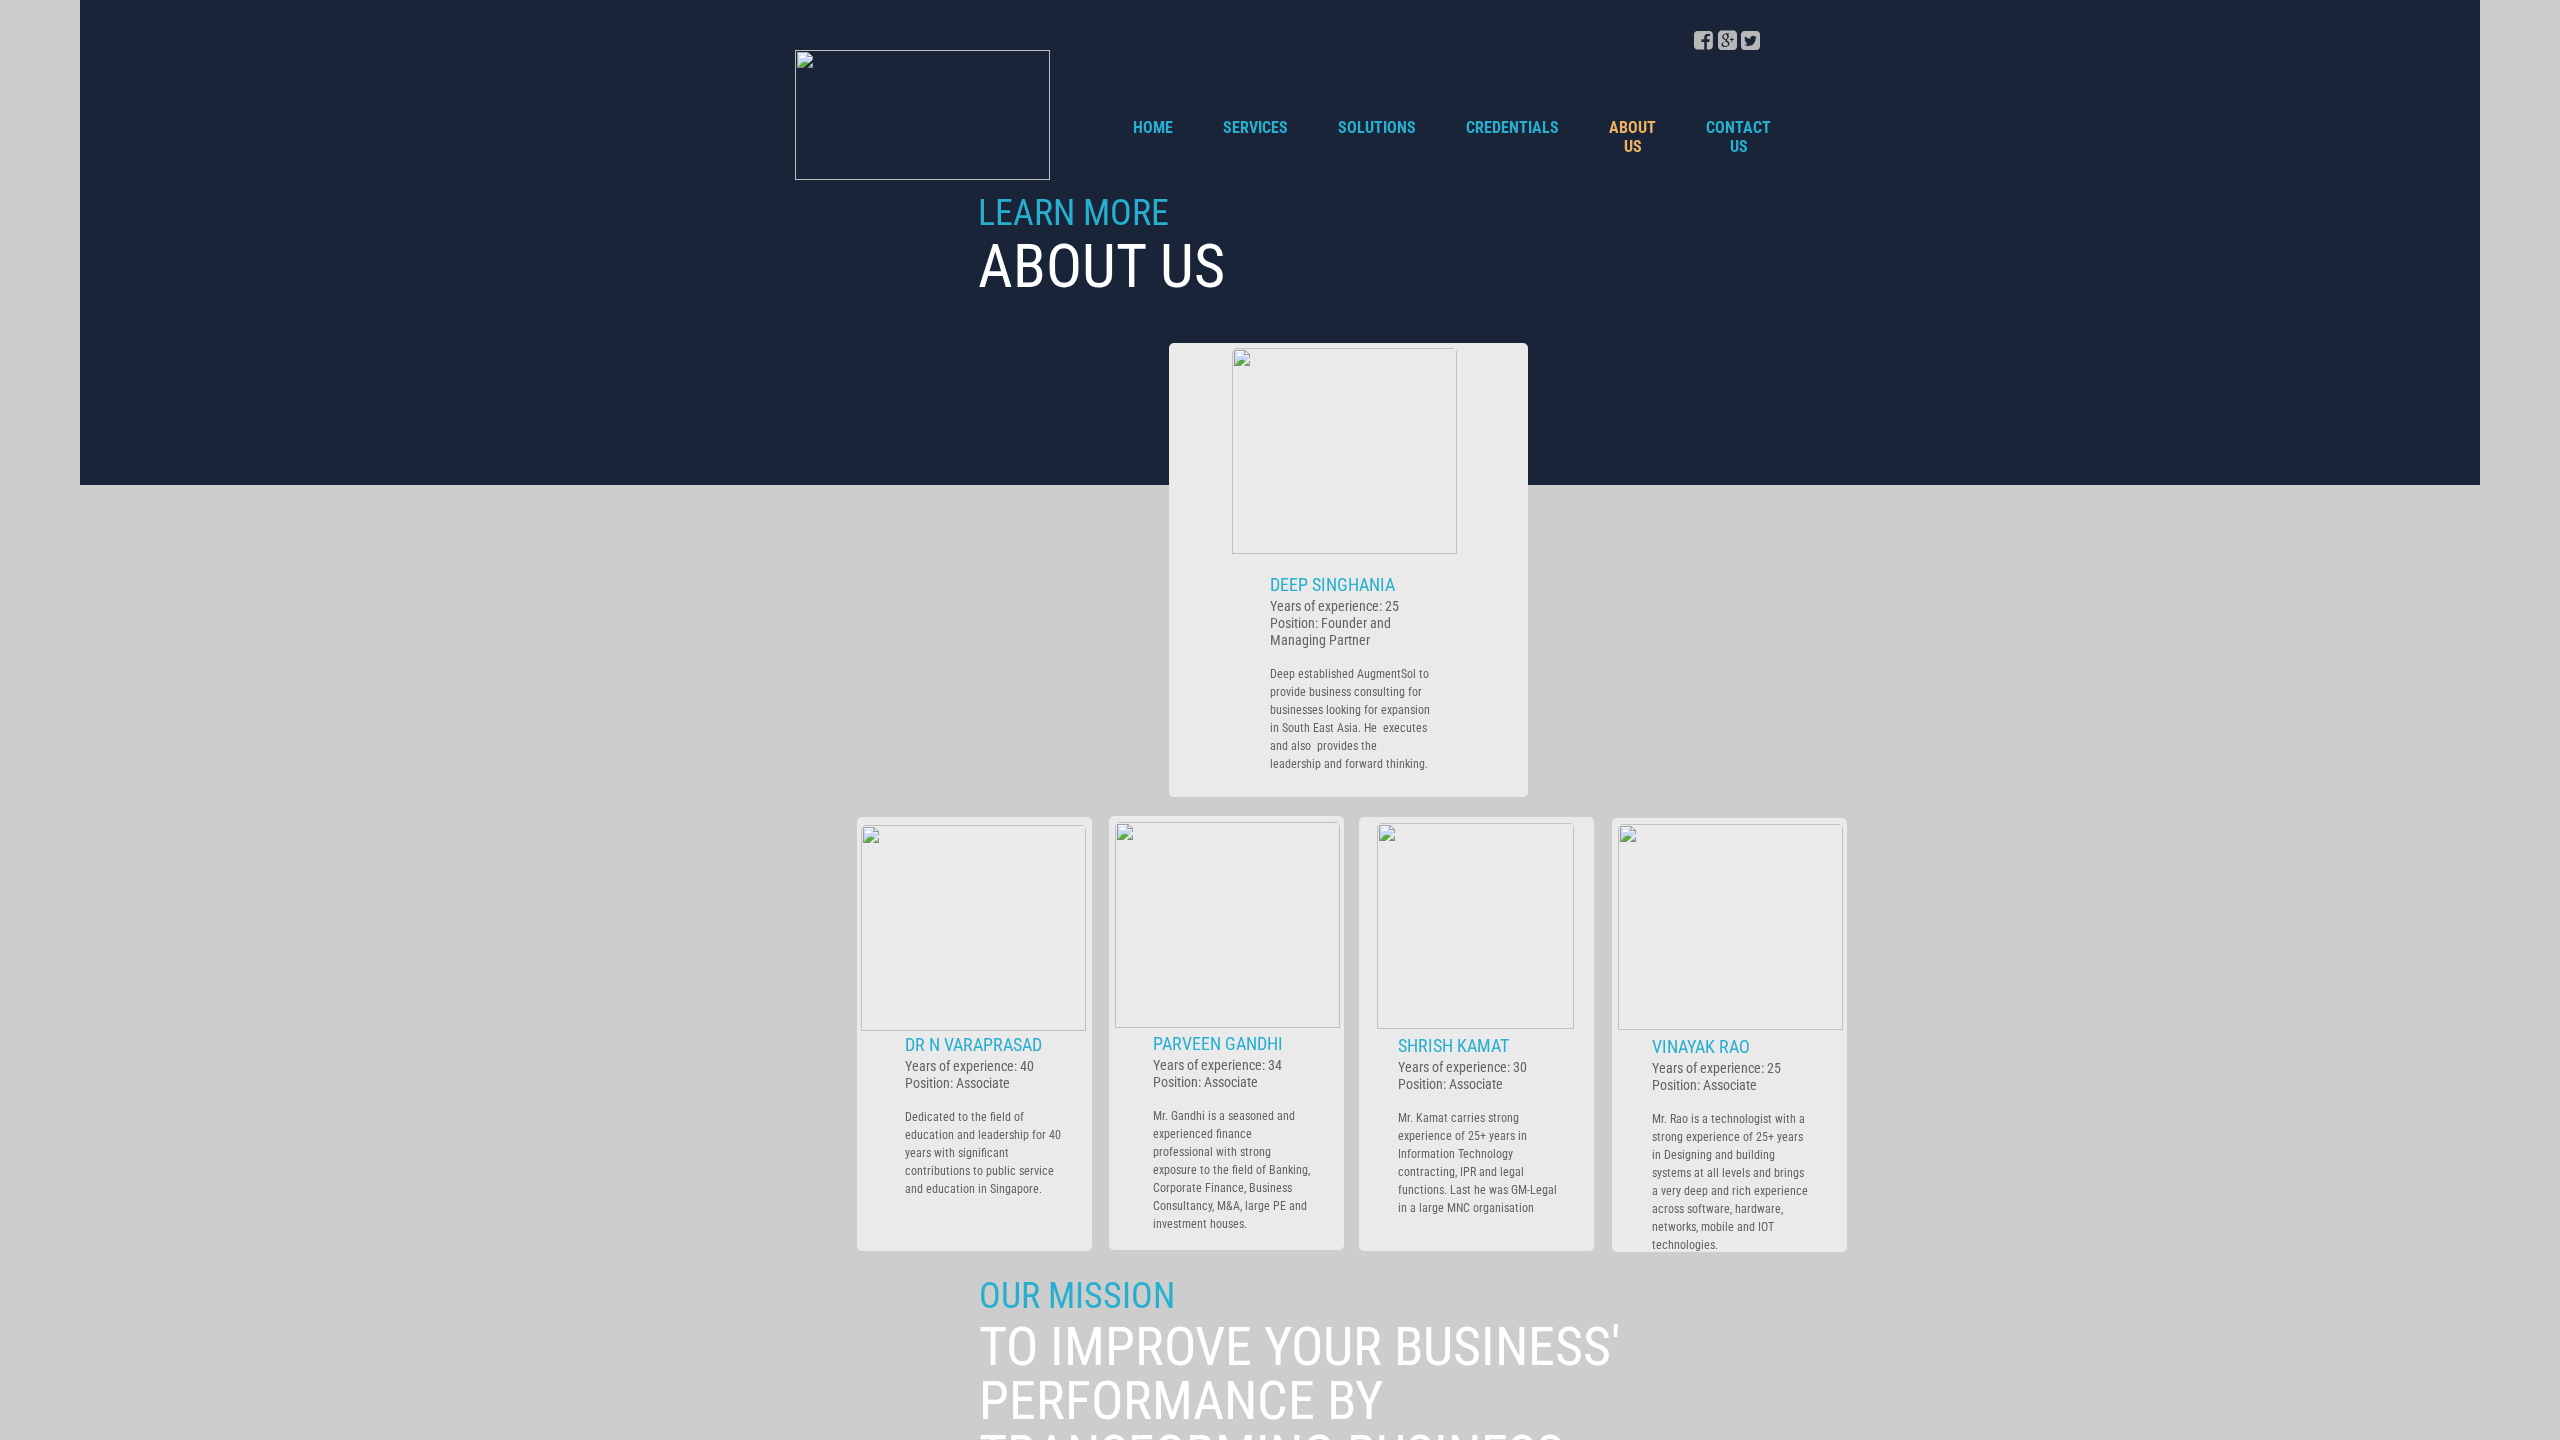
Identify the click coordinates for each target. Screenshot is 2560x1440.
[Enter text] (1727, 46)
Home (1153, 127)
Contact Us (1738, 137)
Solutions (1377, 127)
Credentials (1512, 127)
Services (1255, 127)
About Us (1632, 137)
